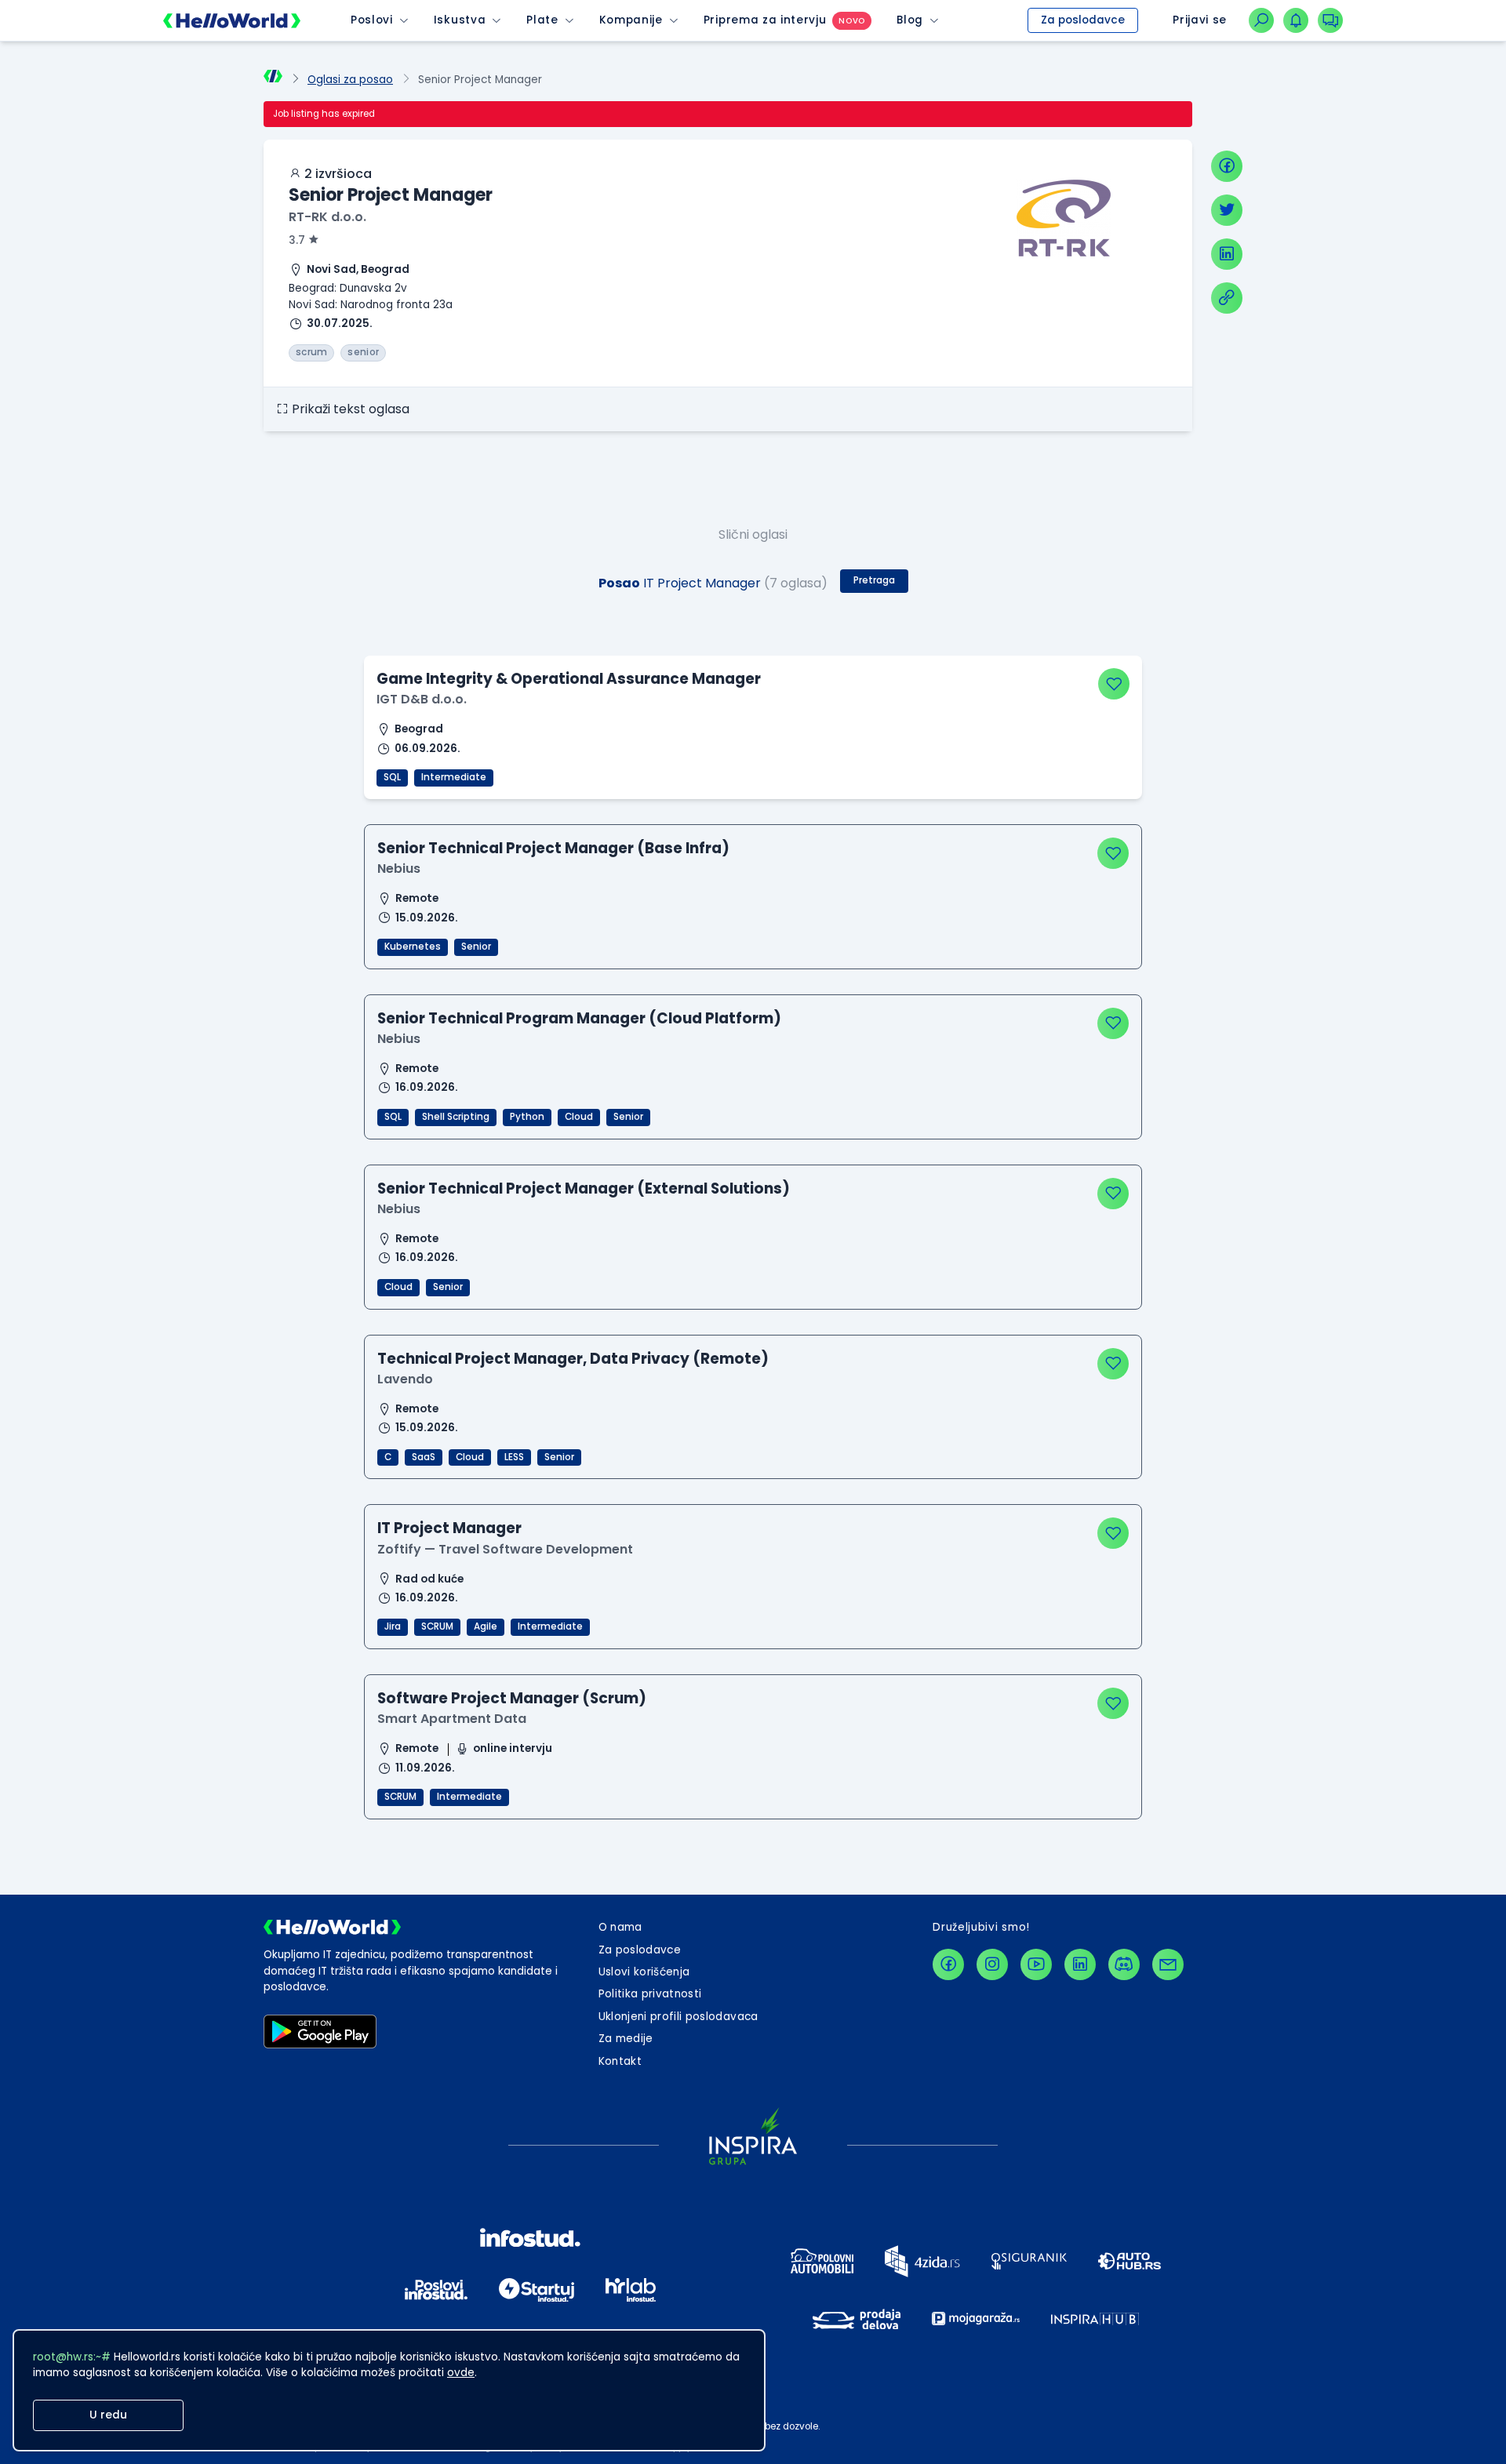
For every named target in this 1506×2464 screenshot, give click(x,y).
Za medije (626, 2039)
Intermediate (454, 777)
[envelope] (1168, 1964)
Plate (542, 20)
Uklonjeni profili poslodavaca (678, 2017)
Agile (486, 1626)
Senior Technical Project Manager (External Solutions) (584, 1188)
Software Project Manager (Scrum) (512, 1698)
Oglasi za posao (350, 80)
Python (527, 1117)
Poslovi (372, 20)
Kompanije (631, 20)
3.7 (297, 240)
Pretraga (874, 580)
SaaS (424, 1457)
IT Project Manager (449, 1528)
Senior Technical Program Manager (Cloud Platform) (579, 1018)
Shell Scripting (456, 1117)
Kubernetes (413, 947)
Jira (393, 1626)
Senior (476, 947)
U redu (108, 2415)
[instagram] (992, 1964)
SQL (392, 777)
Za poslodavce (1083, 20)
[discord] (1124, 1964)
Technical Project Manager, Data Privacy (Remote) (573, 1359)
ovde (461, 2373)
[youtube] (1036, 1964)
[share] (1227, 298)
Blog (910, 20)
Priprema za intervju (765, 20)
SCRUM (437, 1626)
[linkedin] (1227, 254)
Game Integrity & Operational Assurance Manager (569, 679)
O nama (620, 1927)
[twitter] (1227, 210)
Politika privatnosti (650, 1994)
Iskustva (460, 20)
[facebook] (1227, 166)
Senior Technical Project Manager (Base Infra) (553, 848)
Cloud (579, 1117)
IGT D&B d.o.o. (422, 699)
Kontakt (620, 2061)
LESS (514, 1457)
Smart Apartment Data (452, 1719)
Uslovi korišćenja (644, 1972)
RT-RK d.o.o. (327, 217)
